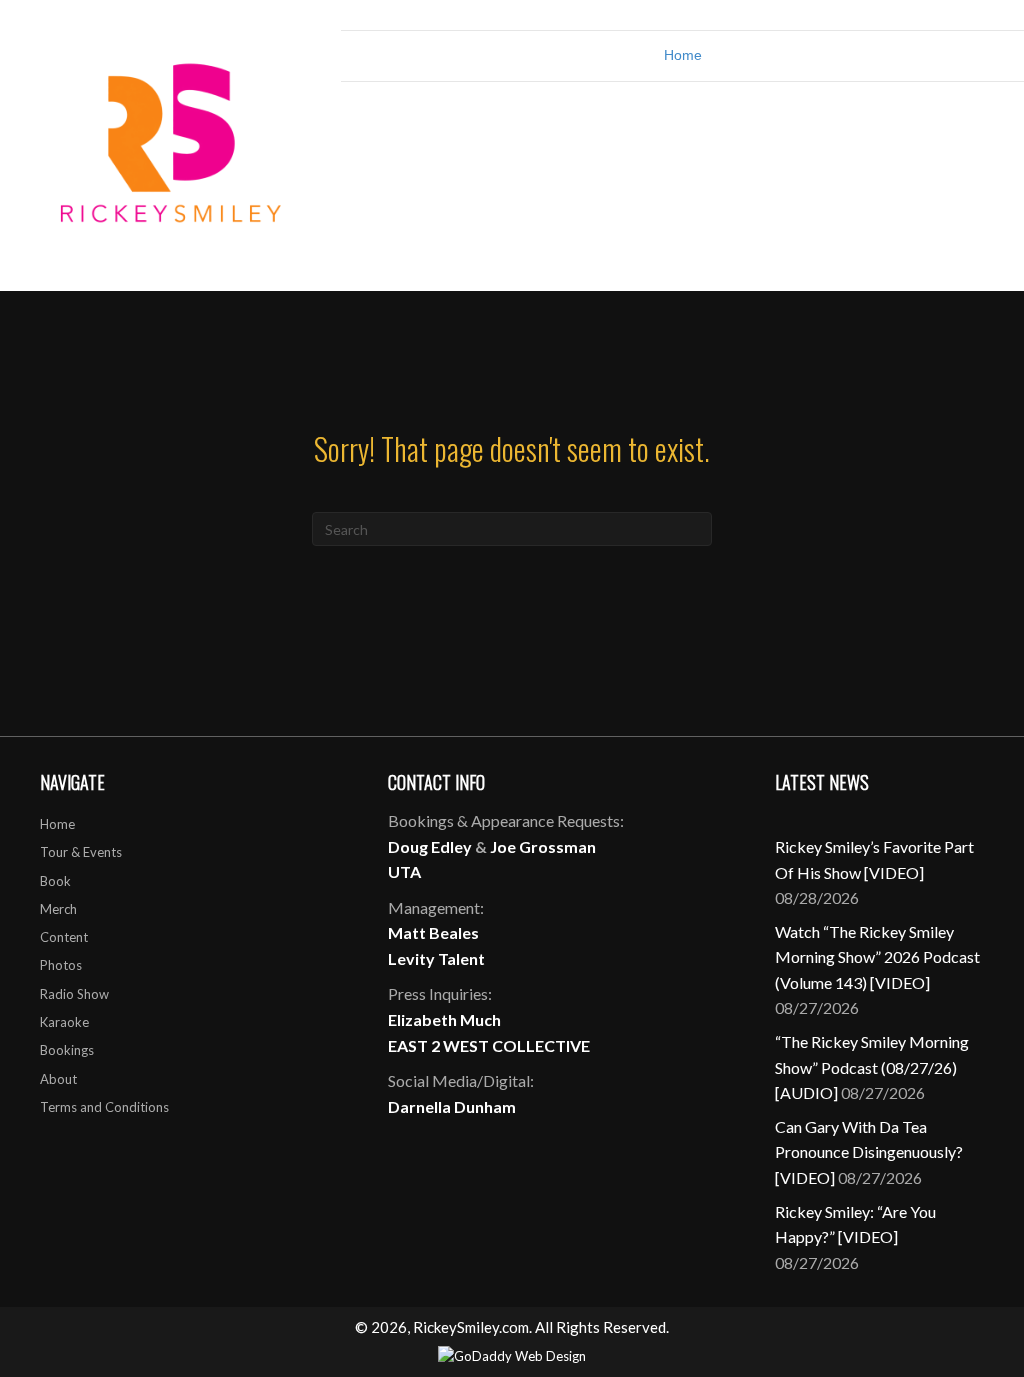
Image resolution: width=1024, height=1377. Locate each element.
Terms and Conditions (104, 1107)
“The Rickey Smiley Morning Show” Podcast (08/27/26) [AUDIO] (872, 1067)
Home (683, 55)
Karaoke (64, 1022)
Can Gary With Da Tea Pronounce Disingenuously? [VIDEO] (869, 1152)
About (58, 1079)
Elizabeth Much (444, 1019)
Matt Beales (433, 932)
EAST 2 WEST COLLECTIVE (489, 1045)
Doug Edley (430, 846)
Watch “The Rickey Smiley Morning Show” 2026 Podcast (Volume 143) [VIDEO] (877, 957)
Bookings (67, 1050)
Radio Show (74, 994)
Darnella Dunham (452, 1106)
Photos (61, 965)
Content (64, 937)
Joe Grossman (543, 846)
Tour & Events (81, 852)
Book (55, 881)
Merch (58, 909)
